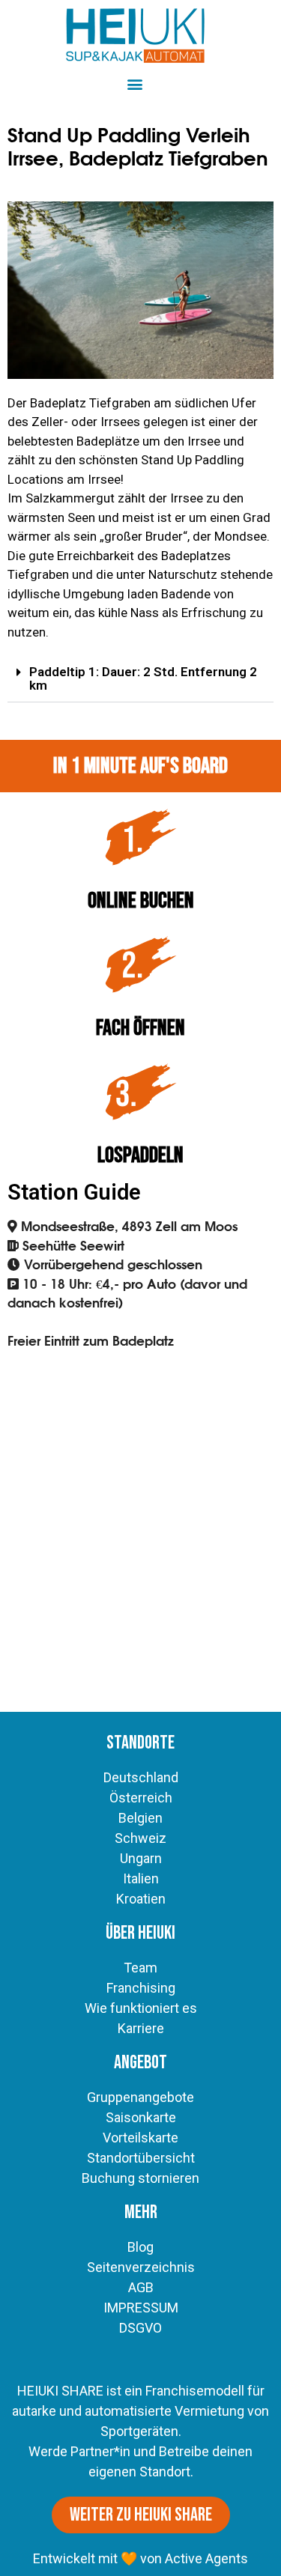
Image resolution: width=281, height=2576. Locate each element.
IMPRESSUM (141, 2308)
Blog (140, 2247)
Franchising (141, 1988)
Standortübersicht (141, 2158)
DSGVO (140, 2328)
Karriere (141, 2028)
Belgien (140, 1818)
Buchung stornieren (140, 2178)
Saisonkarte (141, 2117)
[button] (135, 83)
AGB (141, 2287)
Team (140, 1968)
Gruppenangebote (140, 2097)
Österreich (141, 1798)
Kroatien (141, 1899)
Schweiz (140, 1838)
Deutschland (141, 1777)
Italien (141, 1878)
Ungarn (141, 1858)
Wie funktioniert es (141, 2008)
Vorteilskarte (140, 2138)
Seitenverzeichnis (141, 2267)
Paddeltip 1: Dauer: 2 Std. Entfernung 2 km (143, 678)
